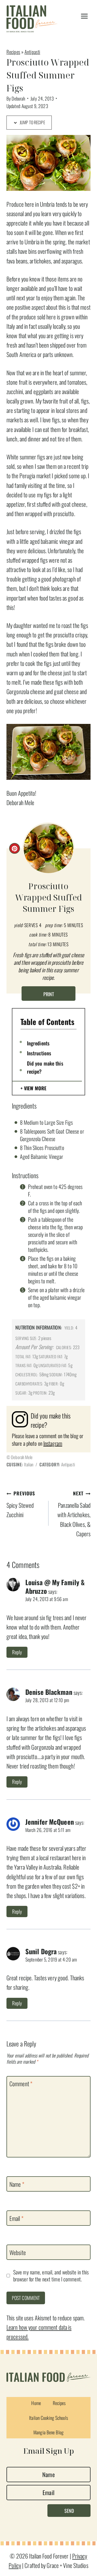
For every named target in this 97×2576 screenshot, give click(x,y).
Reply (17, 1652)
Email (16, 2218)
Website (18, 2253)
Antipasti (32, 52)
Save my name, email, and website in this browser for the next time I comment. (51, 2276)
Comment (21, 2084)
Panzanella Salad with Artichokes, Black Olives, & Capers (74, 1514)
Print (49, 994)
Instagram (53, 1443)
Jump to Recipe (32, 122)
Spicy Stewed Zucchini (21, 1504)
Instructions (39, 1053)
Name (17, 2184)
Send (69, 2511)
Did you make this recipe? (45, 1067)
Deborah (18, 98)
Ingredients (38, 1043)
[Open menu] (84, 16)
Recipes (13, 52)
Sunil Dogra (41, 1951)
